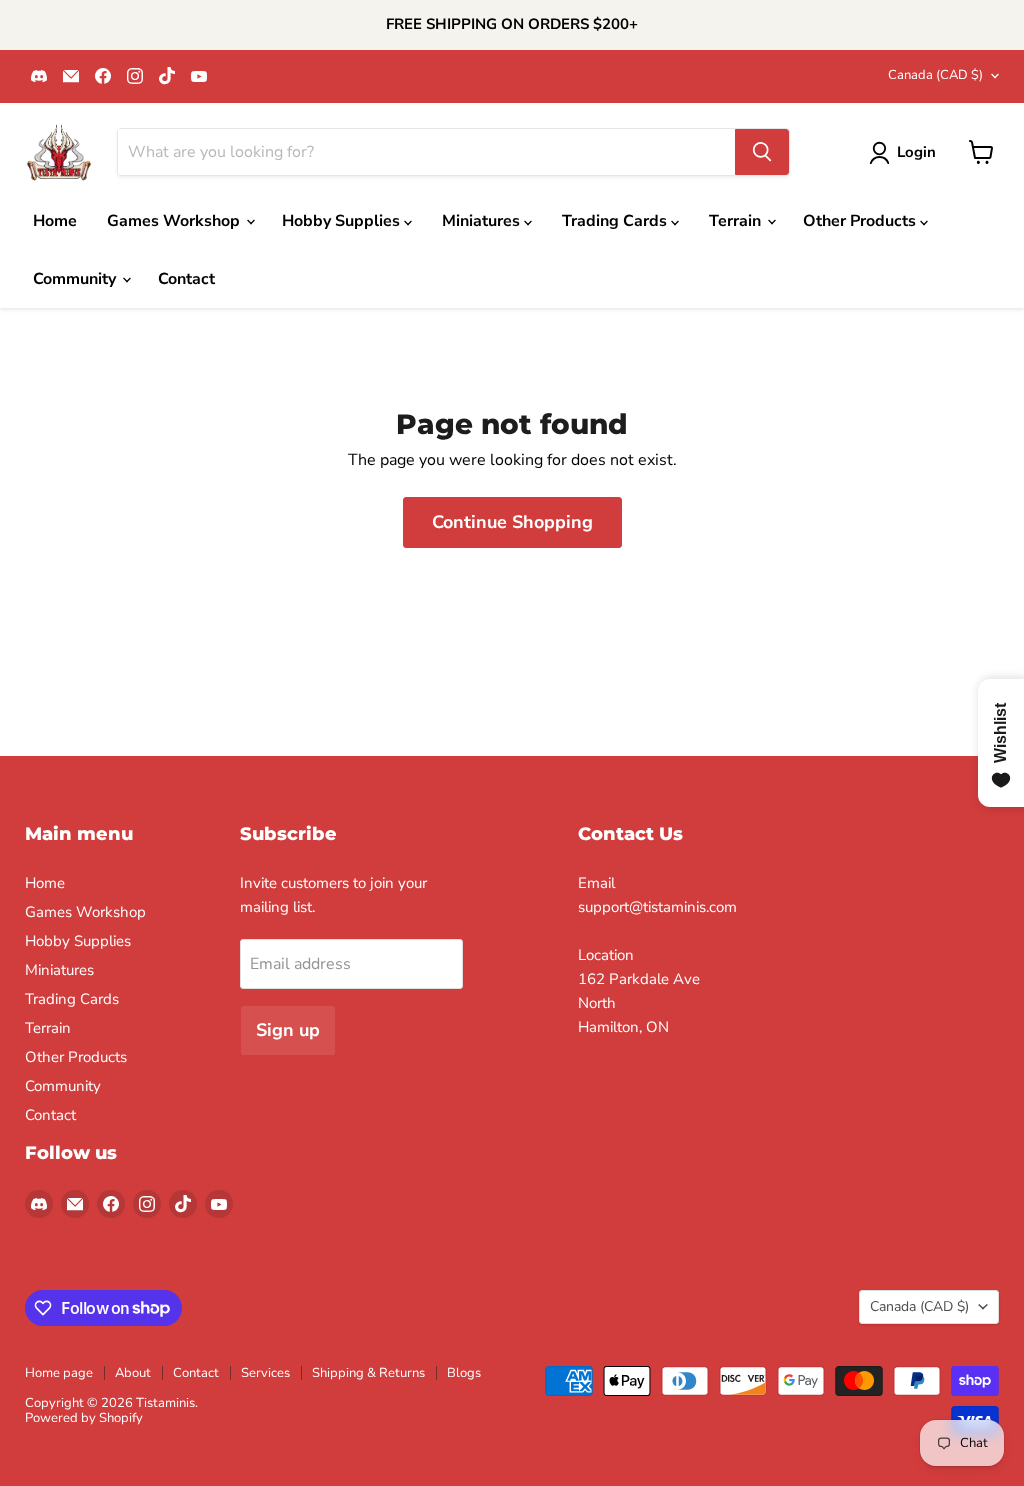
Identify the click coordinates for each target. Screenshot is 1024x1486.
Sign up (288, 1030)
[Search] (762, 152)
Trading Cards (616, 221)
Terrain (737, 221)
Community (76, 279)
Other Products (861, 221)
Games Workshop (175, 221)
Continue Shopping (512, 522)
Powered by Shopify (84, 1418)
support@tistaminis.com (657, 907)
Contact (186, 279)
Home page (59, 1373)
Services (265, 1373)
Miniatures (483, 221)
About (133, 1373)
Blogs (464, 1373)
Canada (935, 75)
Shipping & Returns (368, 1373)
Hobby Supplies (343, 221)
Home (55, 221)
